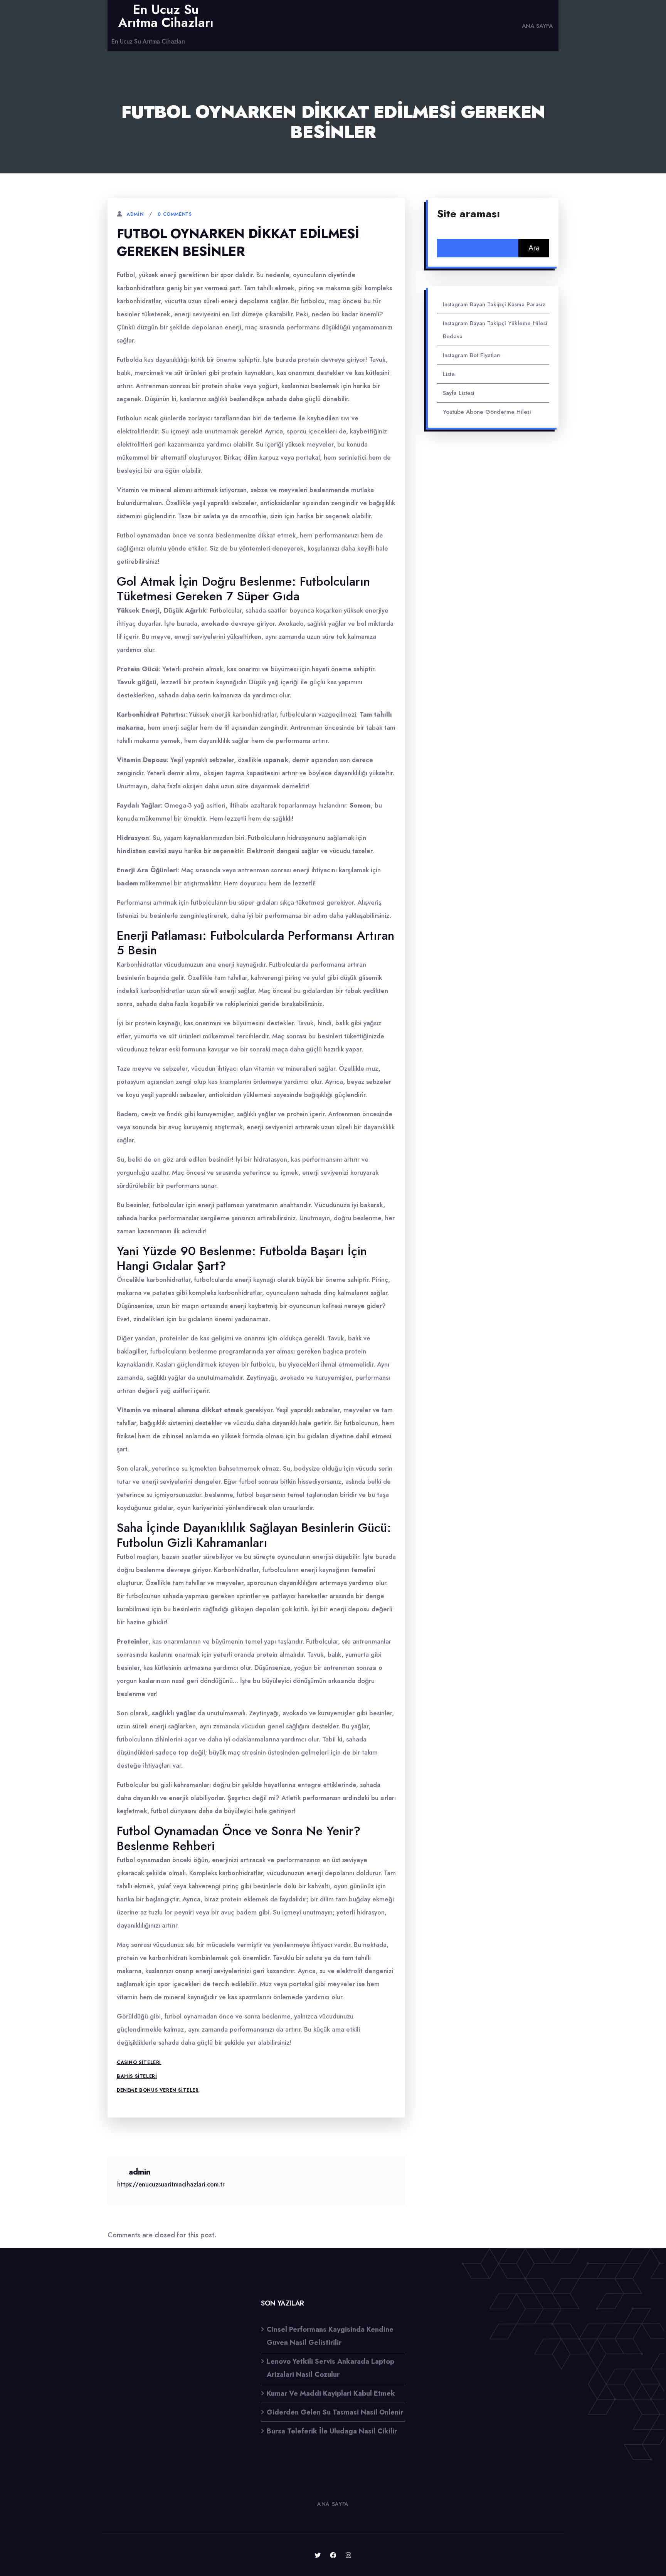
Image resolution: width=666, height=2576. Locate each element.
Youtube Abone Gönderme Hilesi (487, 412)
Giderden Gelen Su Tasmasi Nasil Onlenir (335, 2412)
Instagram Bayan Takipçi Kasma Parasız (494, 304)
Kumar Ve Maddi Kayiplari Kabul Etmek (331, 2393)
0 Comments (175, 214)
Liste (449, 374)
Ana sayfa (537, 26)
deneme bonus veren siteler (158, 2090)
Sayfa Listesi (459, 393)
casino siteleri (139, 2062)
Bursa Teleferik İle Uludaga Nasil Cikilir (332, 2431)
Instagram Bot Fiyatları (472, 355)
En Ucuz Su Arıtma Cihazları (166, 16)
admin (135, 214)
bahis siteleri (137, 2076)
